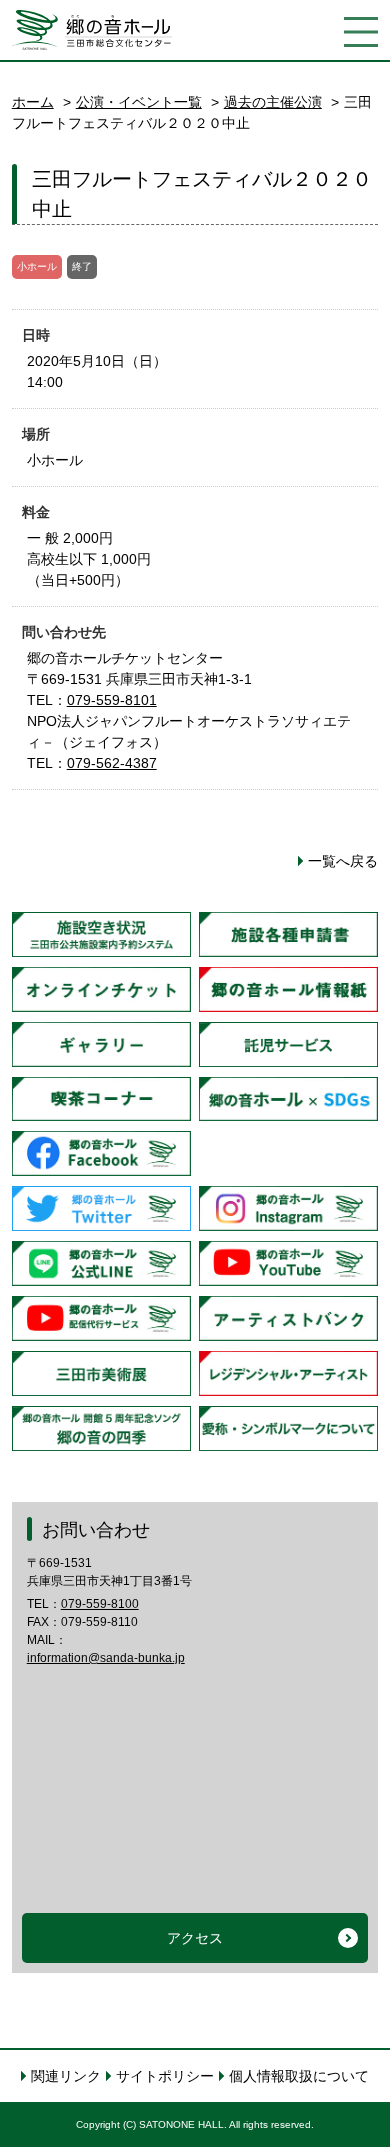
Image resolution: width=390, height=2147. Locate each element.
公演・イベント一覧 (139, 102)
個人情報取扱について (299, 2076)
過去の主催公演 (273, 102)
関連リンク (66, 2076)
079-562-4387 (112, 763)
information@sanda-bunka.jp (106, 1658)
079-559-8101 (112, 700)
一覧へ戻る (343, 861)
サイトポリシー (165, 2076)
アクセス (195, 1938)
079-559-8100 (100, 1604)
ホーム (33, 102)
